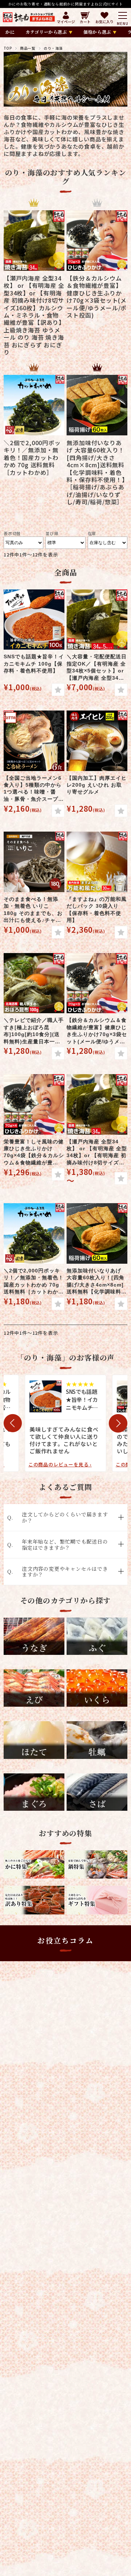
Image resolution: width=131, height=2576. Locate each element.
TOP (8, 48)
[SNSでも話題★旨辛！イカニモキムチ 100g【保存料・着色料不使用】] (34, 620)
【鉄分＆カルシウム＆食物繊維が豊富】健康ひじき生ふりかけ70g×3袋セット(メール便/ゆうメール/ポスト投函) (97, 1031)
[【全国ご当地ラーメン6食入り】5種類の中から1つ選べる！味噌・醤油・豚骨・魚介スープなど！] (34, 741)
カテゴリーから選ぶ (46, 32)
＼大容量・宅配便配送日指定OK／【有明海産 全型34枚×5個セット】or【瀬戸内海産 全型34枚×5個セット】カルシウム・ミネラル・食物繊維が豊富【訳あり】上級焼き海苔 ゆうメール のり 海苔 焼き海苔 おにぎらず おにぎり (97, 668)
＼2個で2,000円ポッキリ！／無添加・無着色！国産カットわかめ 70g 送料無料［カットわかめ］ (34, 1282)
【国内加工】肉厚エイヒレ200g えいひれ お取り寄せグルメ (97, 785)
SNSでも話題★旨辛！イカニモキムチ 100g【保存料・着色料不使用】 (34, 664)
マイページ (66, 21)
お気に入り (104, 21)
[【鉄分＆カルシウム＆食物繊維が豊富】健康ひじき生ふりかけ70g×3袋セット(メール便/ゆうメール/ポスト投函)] (97, 983)
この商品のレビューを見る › (60, 1464)
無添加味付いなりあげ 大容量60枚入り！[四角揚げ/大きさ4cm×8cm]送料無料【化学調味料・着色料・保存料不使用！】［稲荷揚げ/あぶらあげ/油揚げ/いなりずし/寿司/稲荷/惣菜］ (97, 1282)
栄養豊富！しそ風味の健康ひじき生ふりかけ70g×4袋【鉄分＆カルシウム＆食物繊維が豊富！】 (34, 1153)
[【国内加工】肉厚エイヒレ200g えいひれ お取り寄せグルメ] (97, 741)
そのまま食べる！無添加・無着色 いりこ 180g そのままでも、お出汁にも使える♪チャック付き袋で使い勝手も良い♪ (34, 910)
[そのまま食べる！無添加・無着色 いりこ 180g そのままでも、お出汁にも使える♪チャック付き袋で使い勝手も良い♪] (34, 862)
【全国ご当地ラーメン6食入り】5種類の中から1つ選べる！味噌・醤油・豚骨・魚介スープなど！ (34, 789)
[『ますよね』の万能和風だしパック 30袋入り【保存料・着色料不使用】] (97, 862)
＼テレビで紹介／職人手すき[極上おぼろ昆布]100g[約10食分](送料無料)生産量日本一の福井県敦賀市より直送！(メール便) (34, 1031)
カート (85, 21)
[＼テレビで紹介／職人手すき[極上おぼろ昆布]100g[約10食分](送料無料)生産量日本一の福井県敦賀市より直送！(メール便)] (34, 983)
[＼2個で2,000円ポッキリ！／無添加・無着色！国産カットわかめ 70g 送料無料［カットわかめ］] (34, 1233)
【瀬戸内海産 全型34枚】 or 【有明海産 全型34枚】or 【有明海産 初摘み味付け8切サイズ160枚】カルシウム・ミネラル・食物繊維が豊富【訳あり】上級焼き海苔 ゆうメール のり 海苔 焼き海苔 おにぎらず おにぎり (97, 1153)
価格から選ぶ (97, 32)
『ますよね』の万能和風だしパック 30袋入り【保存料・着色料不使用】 (97, 910)
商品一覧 (28, 48)
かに (10, 32)
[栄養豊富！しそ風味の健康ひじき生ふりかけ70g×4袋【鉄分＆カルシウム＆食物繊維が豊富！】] (34, 1104)
